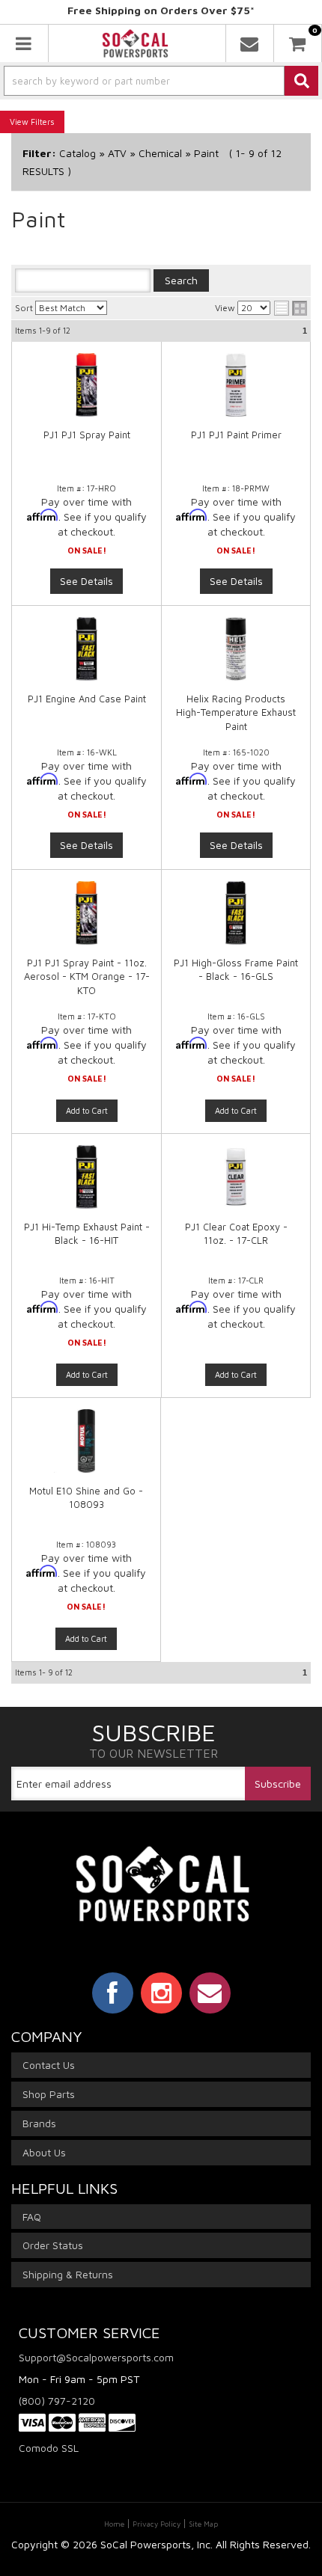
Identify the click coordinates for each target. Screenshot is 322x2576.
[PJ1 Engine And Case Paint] (86, 649)
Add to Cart (87, 1110)
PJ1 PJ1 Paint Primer (236, 435)
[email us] (250, 43)
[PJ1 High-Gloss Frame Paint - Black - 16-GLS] (236, 920)
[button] (161, 81)
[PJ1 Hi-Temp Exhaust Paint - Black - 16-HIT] (86, 1184)
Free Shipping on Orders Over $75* (161, 10)
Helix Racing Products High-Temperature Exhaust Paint (236, 712)
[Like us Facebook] (113, 1993)
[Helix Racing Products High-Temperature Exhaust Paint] (236, 649)
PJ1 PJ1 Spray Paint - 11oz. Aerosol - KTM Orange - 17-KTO (87, 976)
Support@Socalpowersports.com (96, 2357)
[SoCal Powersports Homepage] (136, 43)
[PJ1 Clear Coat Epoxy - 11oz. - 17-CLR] (236, 1184)
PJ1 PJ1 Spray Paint (87, 435)
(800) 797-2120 (57, 2401)
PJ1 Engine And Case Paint (87, 699)
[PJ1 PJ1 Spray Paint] (86, 385)
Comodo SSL (49, 2448)
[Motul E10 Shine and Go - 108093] (86, 1448)
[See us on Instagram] (161, 1993)
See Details (86, 581)
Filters (43, 122)
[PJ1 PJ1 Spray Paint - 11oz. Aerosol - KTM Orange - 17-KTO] (86, 920)
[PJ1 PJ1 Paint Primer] (236, 385)
